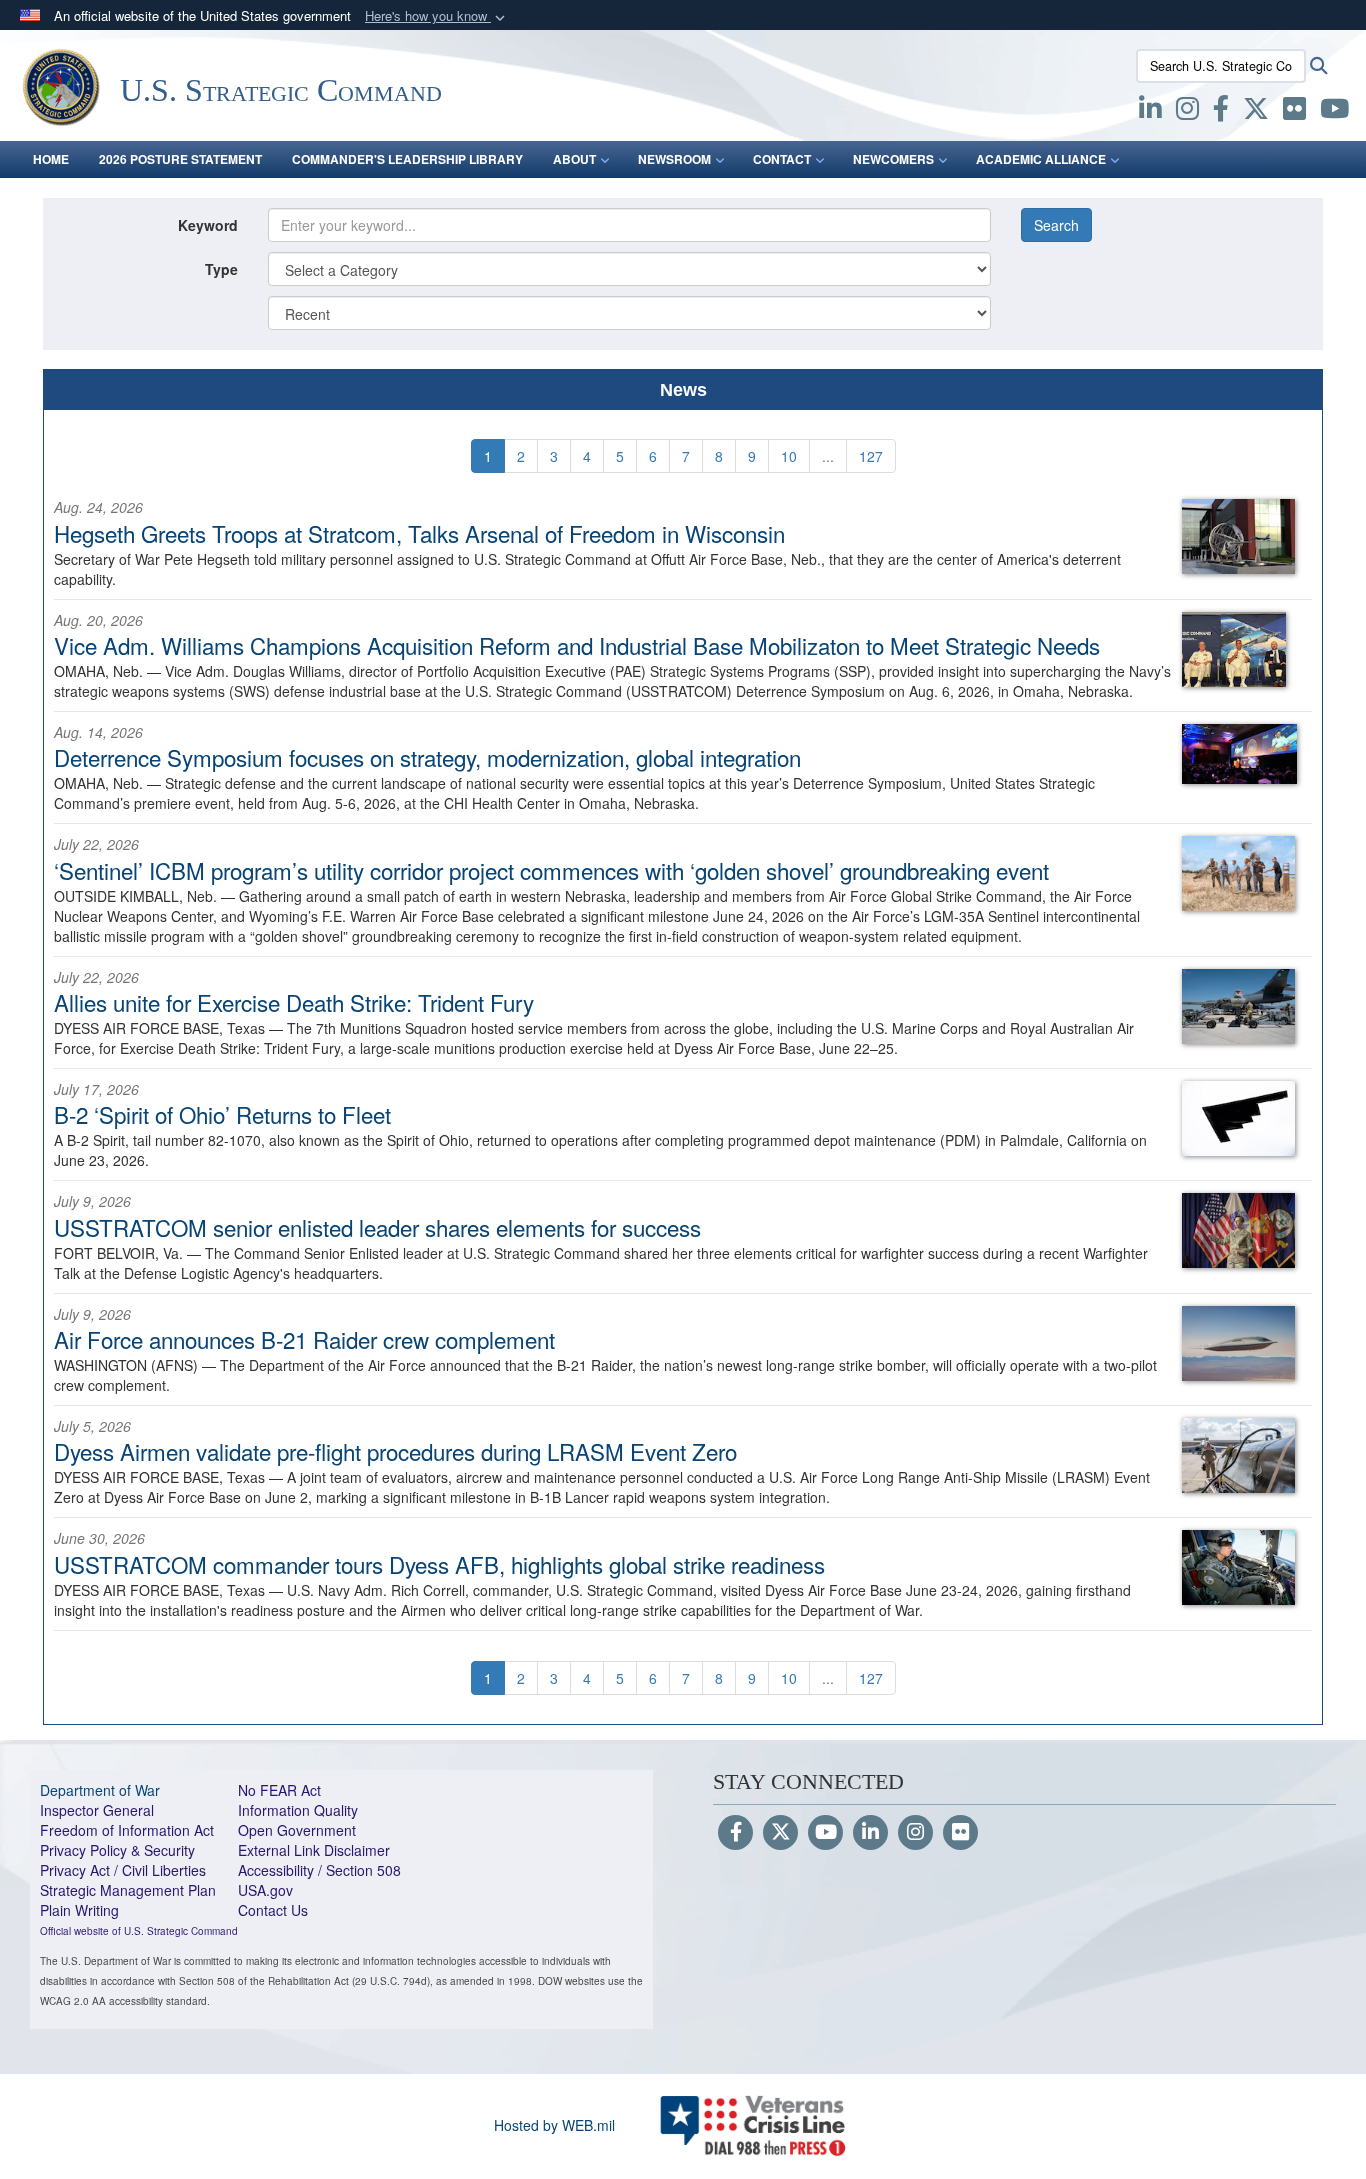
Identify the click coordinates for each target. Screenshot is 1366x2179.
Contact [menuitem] (782, 159)
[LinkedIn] (870, 1833)
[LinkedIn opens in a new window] (1150, 112)
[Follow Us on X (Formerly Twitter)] (780, 1833)
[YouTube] (825, 1833)
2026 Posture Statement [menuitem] (180, 159)
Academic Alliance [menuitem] (1041, 159)
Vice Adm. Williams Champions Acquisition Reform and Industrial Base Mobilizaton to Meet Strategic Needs (577, 645)
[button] (437, 16)
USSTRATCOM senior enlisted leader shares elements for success (377, 1227)
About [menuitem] (574, 159)
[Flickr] (960, 1833)
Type (221, 269)
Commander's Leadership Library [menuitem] (407, 159)
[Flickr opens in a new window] (1294, 112)
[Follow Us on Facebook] (735, 1833)
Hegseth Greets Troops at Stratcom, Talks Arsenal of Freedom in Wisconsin (419, 533)
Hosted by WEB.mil (554, 2125)
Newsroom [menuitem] (674, 159)
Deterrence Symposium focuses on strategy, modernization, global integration (427, 757)
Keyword (208, 225)
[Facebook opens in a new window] (1221, 112)
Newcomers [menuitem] (893, 159)
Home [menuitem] (51, 159)
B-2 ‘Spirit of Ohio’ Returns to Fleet (222, 1114)
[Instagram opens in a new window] (1187, 112)
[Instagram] (915, 1833)
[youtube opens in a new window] (1334, 112)
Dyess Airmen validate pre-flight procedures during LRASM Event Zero (395, 1451)
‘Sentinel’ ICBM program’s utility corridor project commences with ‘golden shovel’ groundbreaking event (551, 870)
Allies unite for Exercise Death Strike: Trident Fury (294, 1002)
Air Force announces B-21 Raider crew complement (304, 1339)
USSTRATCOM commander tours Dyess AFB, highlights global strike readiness (439, 1564)
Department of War (100, 1790)
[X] (1256, 112)
